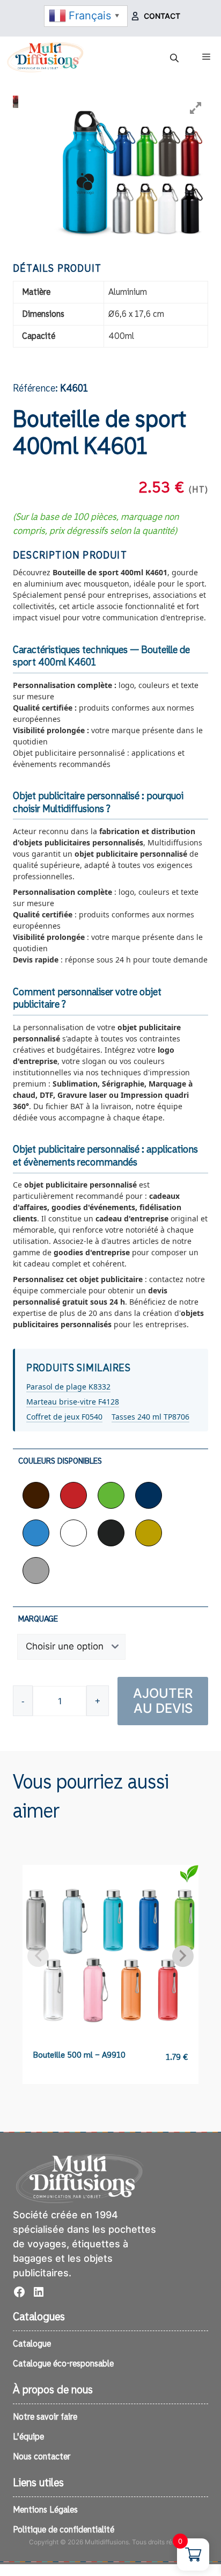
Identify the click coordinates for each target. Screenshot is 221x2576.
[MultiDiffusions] (46, 57)
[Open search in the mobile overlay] (175, 58)
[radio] (36, 1495)
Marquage (38, 1619)
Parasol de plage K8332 (68, 1387)
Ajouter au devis (163, 1701)
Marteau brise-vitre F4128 (73, 1402)
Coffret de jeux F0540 (64, 1417)
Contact (162, 16)
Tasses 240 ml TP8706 (150, 1417)
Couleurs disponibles (60, 1461)
